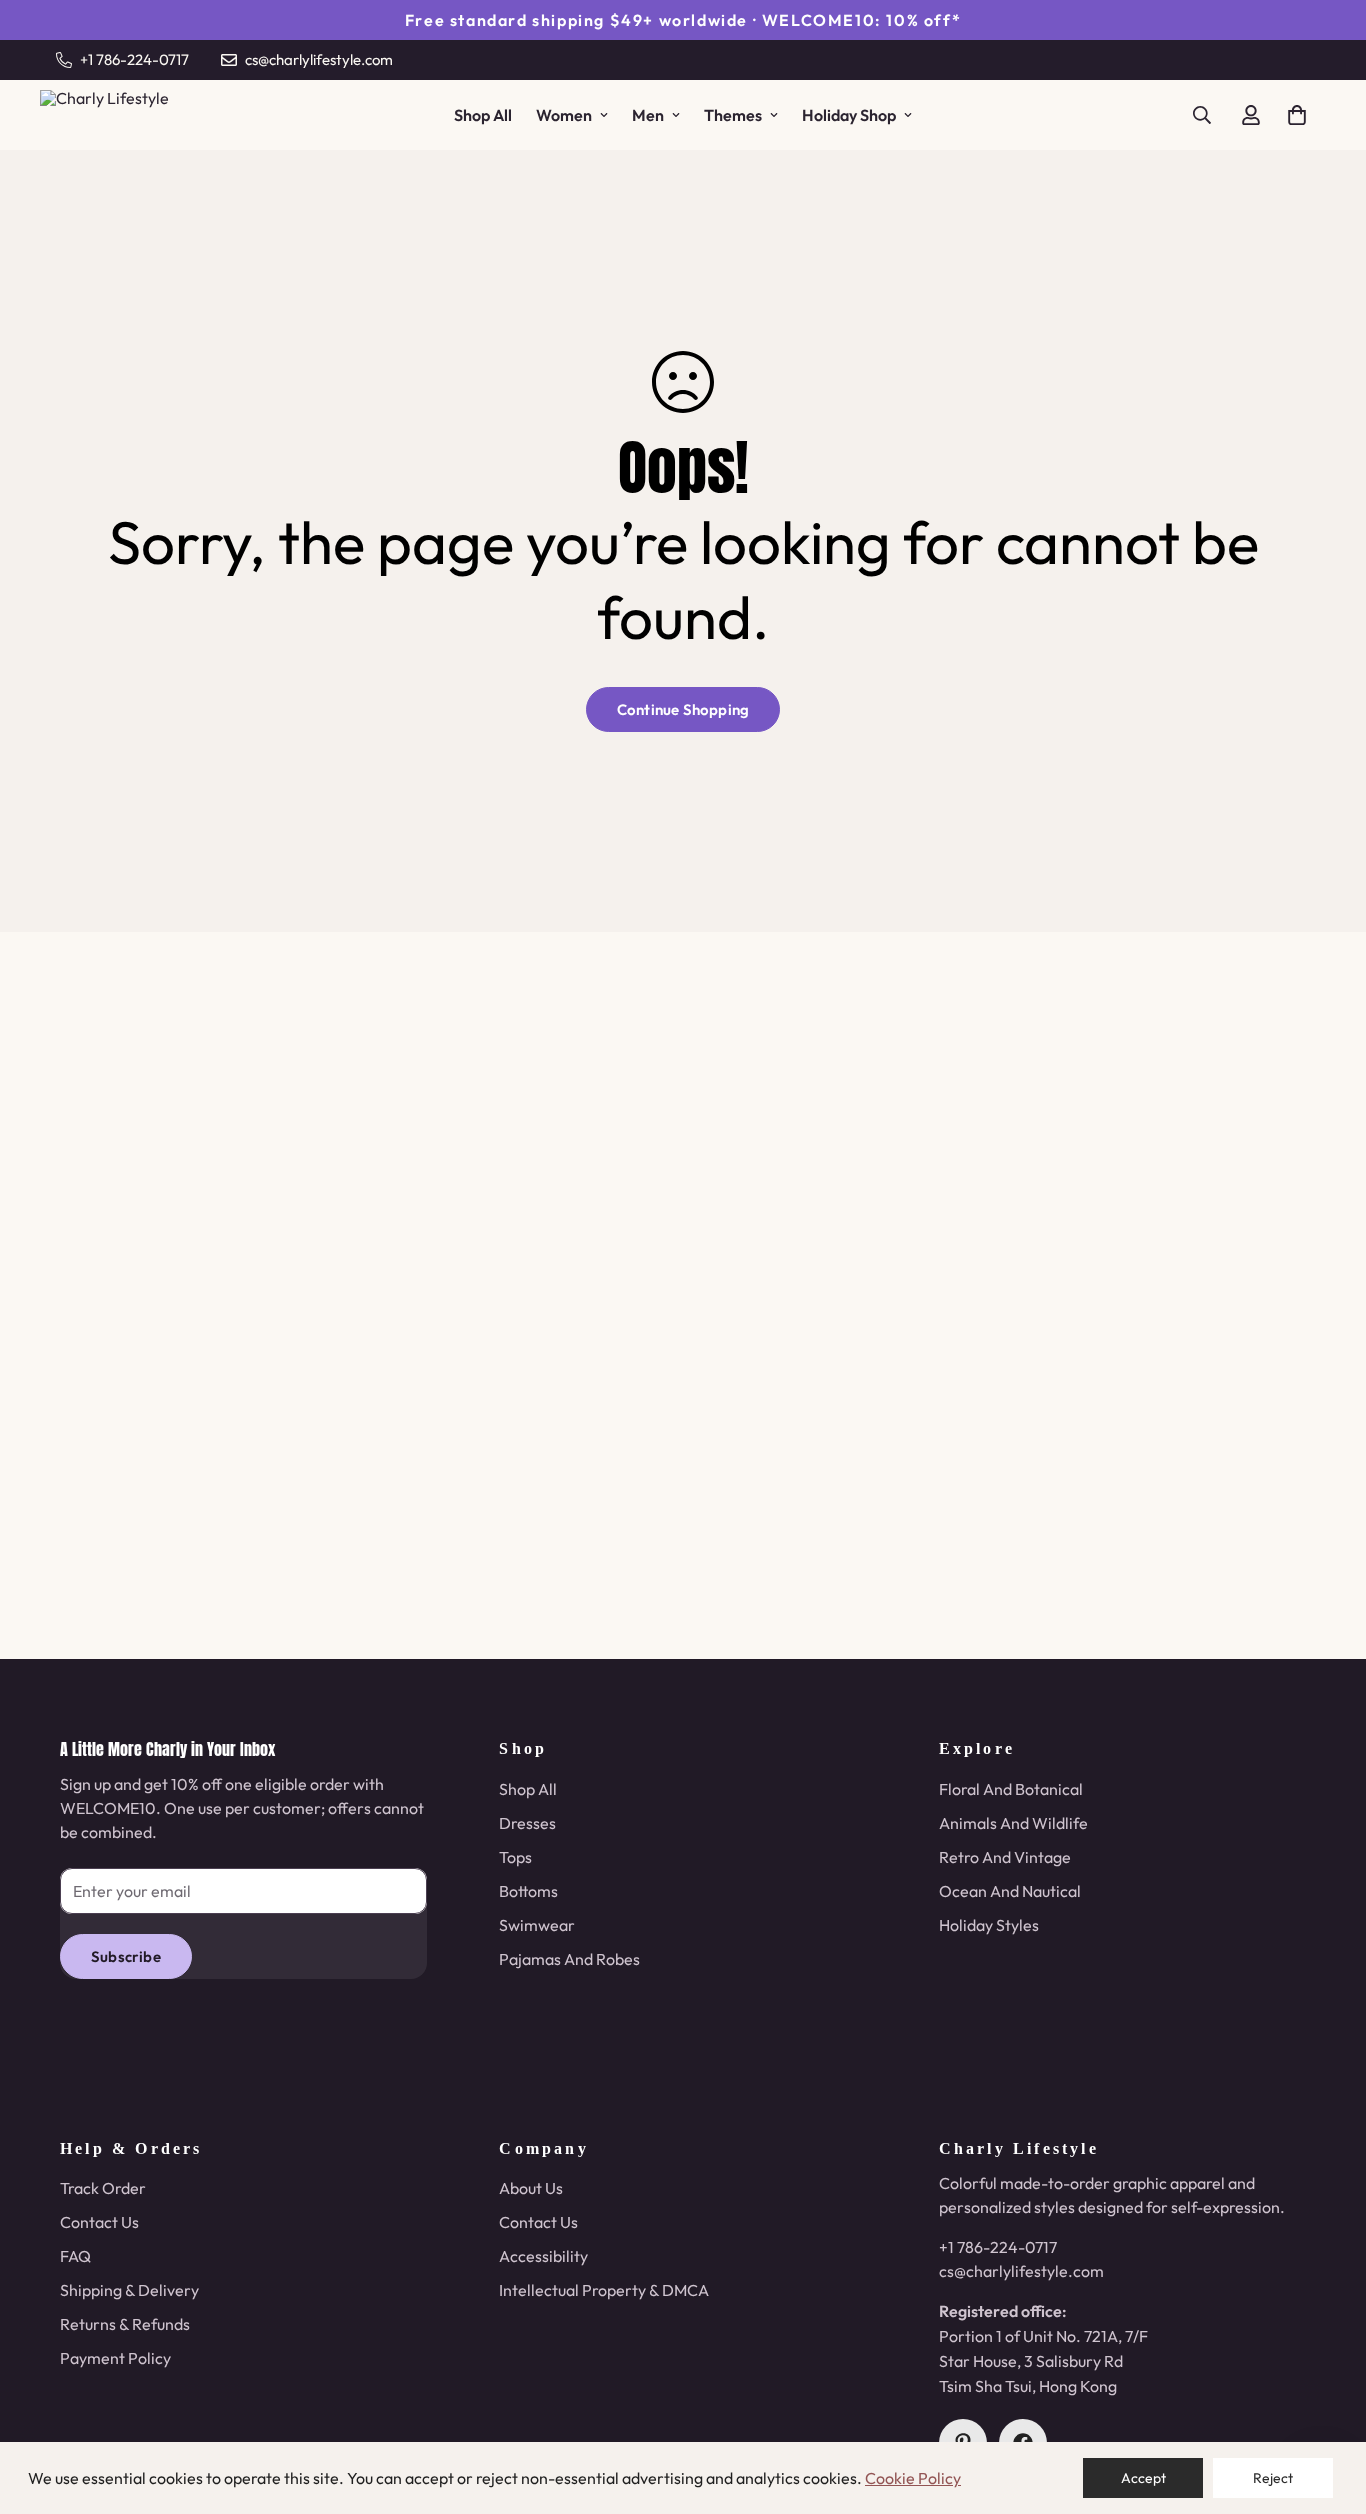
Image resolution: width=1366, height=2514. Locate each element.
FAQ (75, 2256)
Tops (515, 1857)
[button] (1297, 115)
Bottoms (528, 1891)
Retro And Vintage (1005, 1857)
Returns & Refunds (125, 2324)
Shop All (483, 115)
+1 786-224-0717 (998, 2247)
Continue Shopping (683, 709)
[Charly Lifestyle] (115, 115)
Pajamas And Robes (569, 1959)
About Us (531, 2188)
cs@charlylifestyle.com (1021, 2271)
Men (648, 115)
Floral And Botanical (1011, 1789)
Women (564, 115)
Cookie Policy (913, 2478)
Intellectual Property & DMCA (604, 2290)
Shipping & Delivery (129, 2290)
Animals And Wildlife (1013, 1823)
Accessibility (543, 2256)
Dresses (527, 1823)
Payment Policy (115, 2358)
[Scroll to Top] (1327, 2405)
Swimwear (537, 1925)
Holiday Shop (849, 115)
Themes (733, 115)
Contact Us (99, 2222)
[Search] (1202, 115)
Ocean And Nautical (1010, 1891)
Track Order (103, 2188)
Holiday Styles (989, 1925)
